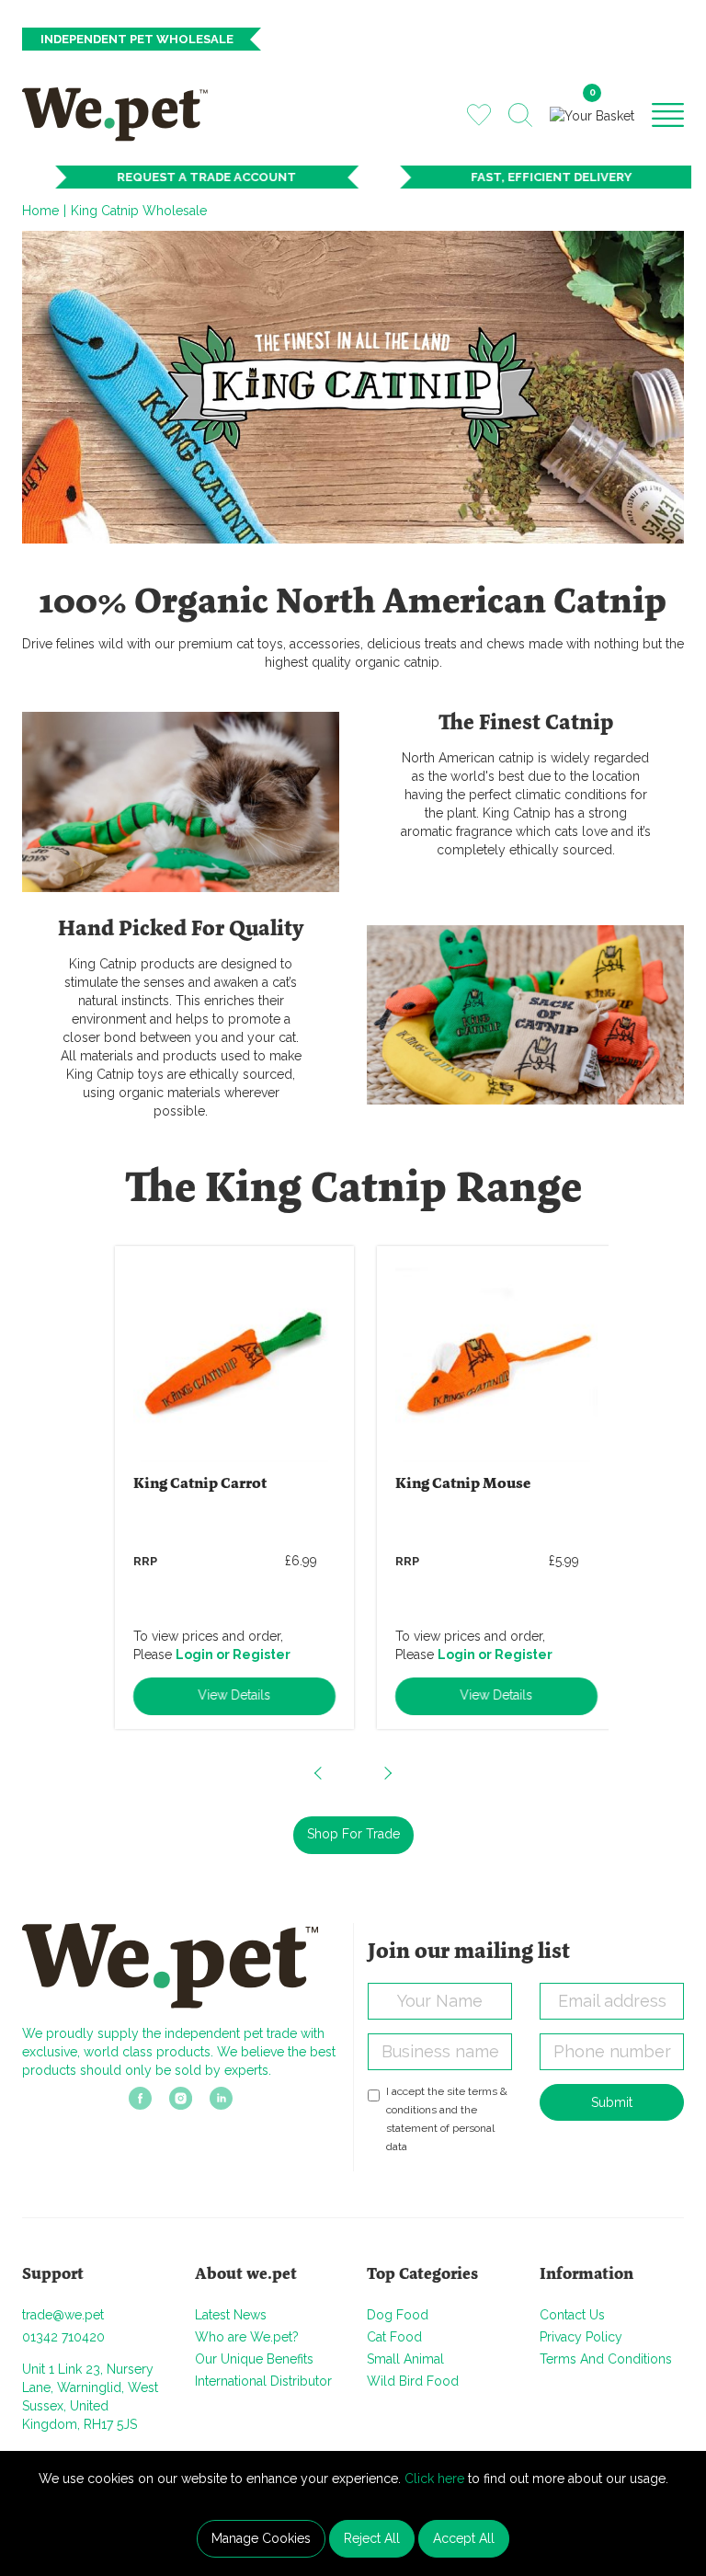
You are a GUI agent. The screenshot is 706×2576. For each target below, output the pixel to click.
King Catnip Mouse (451, 1484)
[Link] (140, 2103)
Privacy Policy (581, 2337)
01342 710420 (63, 2337)
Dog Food (398, 2315)
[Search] (520, 115)
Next (387, 1773)
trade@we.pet (63, 2315)
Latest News (231, 2315)
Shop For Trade (353, 1834)
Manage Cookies (261, 2538)
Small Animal (405, 2359)
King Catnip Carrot (188, 1484)
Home (40, 211)
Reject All (372, 2538)
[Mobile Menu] (668, 114)
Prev (319, 1773)
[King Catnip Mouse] (484, 1361)
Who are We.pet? (247, 2337)
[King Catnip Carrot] (222, 1361)
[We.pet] (121, 114)
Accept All (464, 2538)
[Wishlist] (479, 114)
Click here (434, 2479)
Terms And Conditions (606, 2359)
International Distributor (263, 2381)
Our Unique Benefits (254, 2359)
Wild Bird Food (413, 2381)
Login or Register (221, 1654)
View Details (222, 1695)
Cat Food (394, 2337)
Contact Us (572, 2315)
